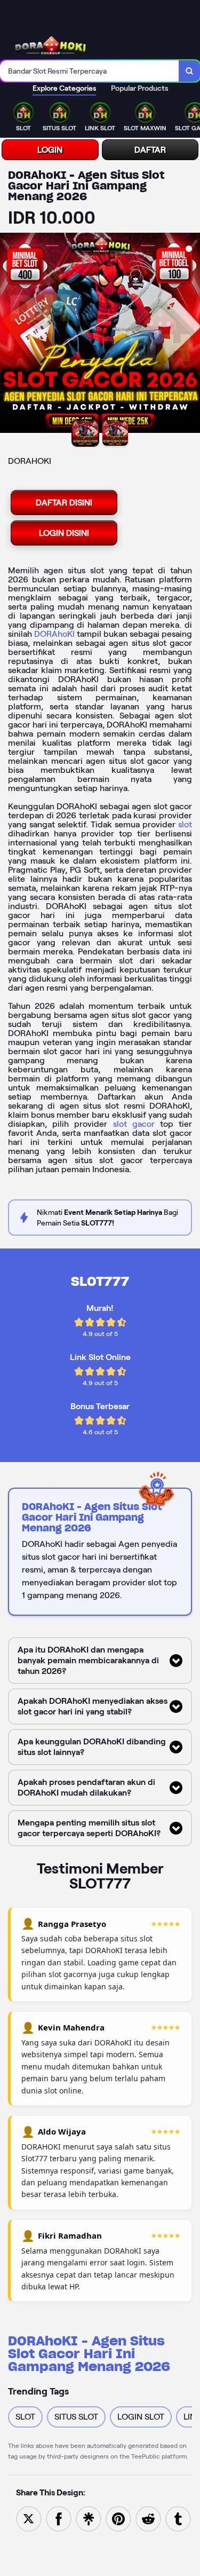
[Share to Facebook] (59, 2518)
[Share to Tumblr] (178, 2518)
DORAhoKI (54, 634)
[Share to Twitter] (29, 2518)
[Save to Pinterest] (118, 2518)
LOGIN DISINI (64, 533)
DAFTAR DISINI (64, 503)
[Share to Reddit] (148, 2518)
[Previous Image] (9, 335)
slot (185, 824)
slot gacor (134, 1124)
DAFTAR (150, 150)
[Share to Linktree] (89, 2518)
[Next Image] (191, 335)
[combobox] (90, 71)
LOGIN (50, 150)
